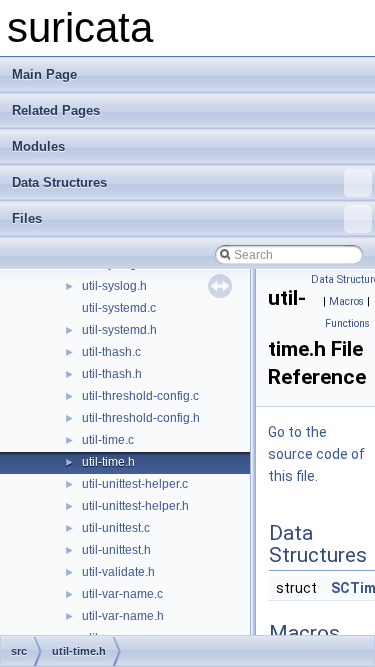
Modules (38, 146)
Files (27, 218)
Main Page (44, 74)
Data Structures (59, 182)
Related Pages (56, 110)
